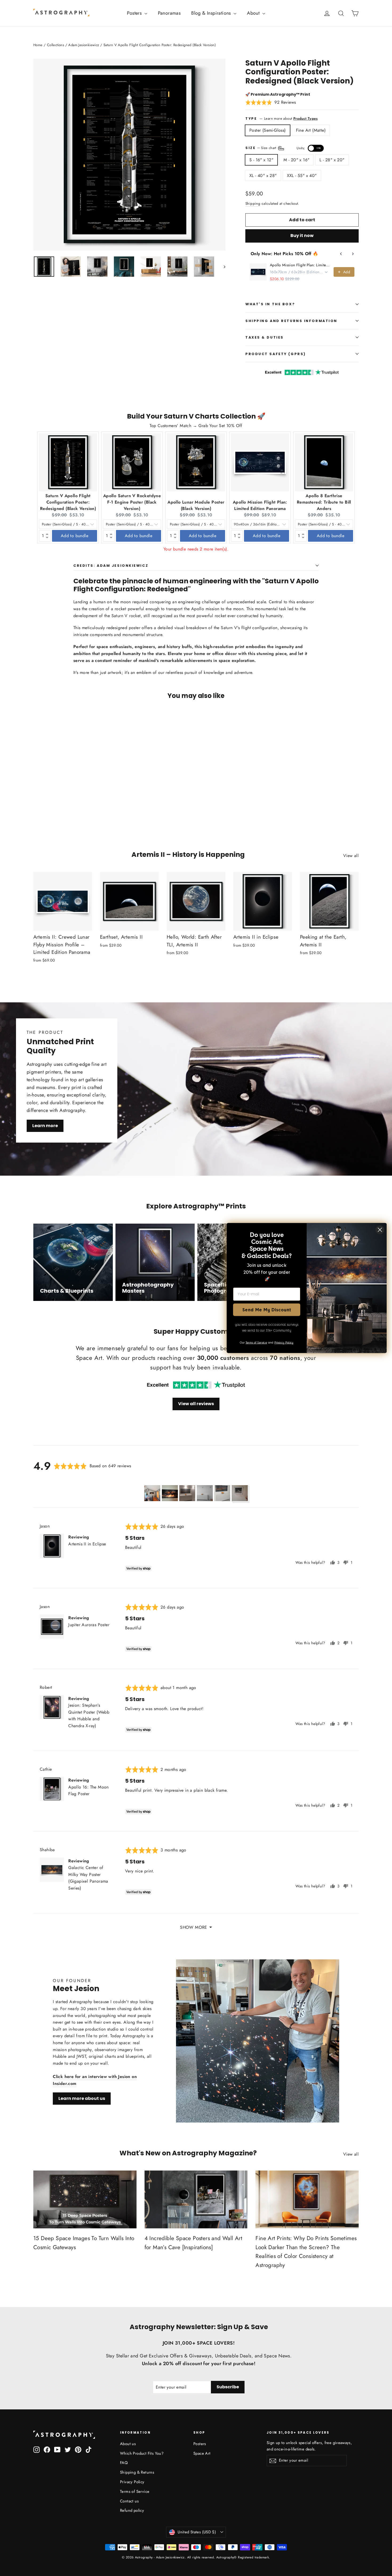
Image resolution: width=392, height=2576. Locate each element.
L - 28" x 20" (332, 160)
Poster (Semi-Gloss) (268, 130)
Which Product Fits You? (142, 2453)
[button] (271, 102)
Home (38, 45)
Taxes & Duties (265, 337)
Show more (194, 1927)
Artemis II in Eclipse (87, 1544)
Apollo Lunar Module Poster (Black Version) (196, 505)
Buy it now (302, 236)
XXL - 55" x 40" (302, 176)
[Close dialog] (380, 1230)
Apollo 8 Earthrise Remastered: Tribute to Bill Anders (324, 502)
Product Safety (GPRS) (276, 354)
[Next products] (353, 254)
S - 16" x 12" (261, 160)
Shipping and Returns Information (291, 321)
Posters (135, 13)
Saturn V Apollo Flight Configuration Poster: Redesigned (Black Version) (68, 502)
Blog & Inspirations (212, 13)
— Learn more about (289, 118)
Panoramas (169, 13)
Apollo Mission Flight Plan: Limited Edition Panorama (300, 265)
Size (283, 148)
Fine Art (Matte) (311, 130)
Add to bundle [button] (75, 536)
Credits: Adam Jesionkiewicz (111, 566)
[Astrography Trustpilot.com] (196, 1385)
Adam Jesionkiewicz (84, 45)
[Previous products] (341, 254)
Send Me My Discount (267, 1310)
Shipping (253, 203)
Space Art (202, 2453)
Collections (55, 45)
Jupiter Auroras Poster (89, 1625)
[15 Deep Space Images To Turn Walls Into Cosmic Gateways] (85, 2199)
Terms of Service (135, 2491)
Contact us (129, 2501)
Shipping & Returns (137, 2472)
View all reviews (196, 1404)
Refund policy (132, 2510)
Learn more (45, 1125)
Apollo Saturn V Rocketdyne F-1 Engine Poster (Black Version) (132, 502)
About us (128, 2444)
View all (351, 856)
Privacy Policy (132, 2482)
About (254, 13)
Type (251, 118)
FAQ (124, 2463)
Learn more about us (82, 2098)
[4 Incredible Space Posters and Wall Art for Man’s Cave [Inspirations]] (196, 2199)
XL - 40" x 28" (263, 176)
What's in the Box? (270, 304)
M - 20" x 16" (296, 160)
